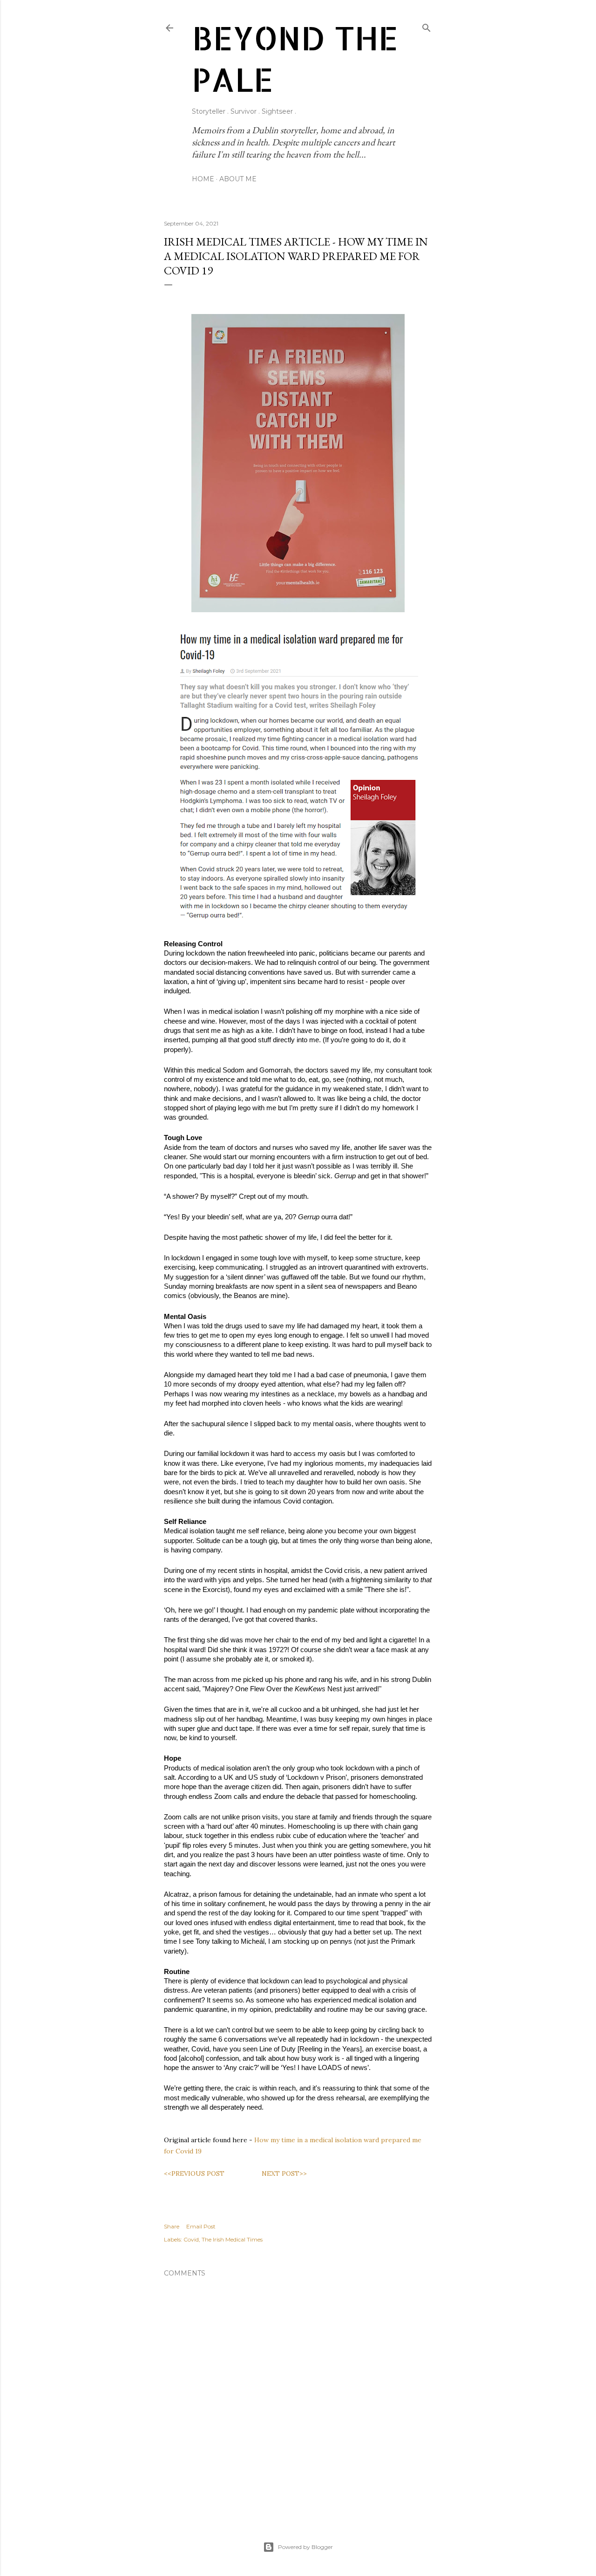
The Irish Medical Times (232, 2239)
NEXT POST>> (284, 2173)
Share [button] (172, 2226)
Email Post (201, 2226)
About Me (238, 179)
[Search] (427, 26)
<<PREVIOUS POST (194, 2173)
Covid (191, 2239)
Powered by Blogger (305, 2547)
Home (203, 179)
